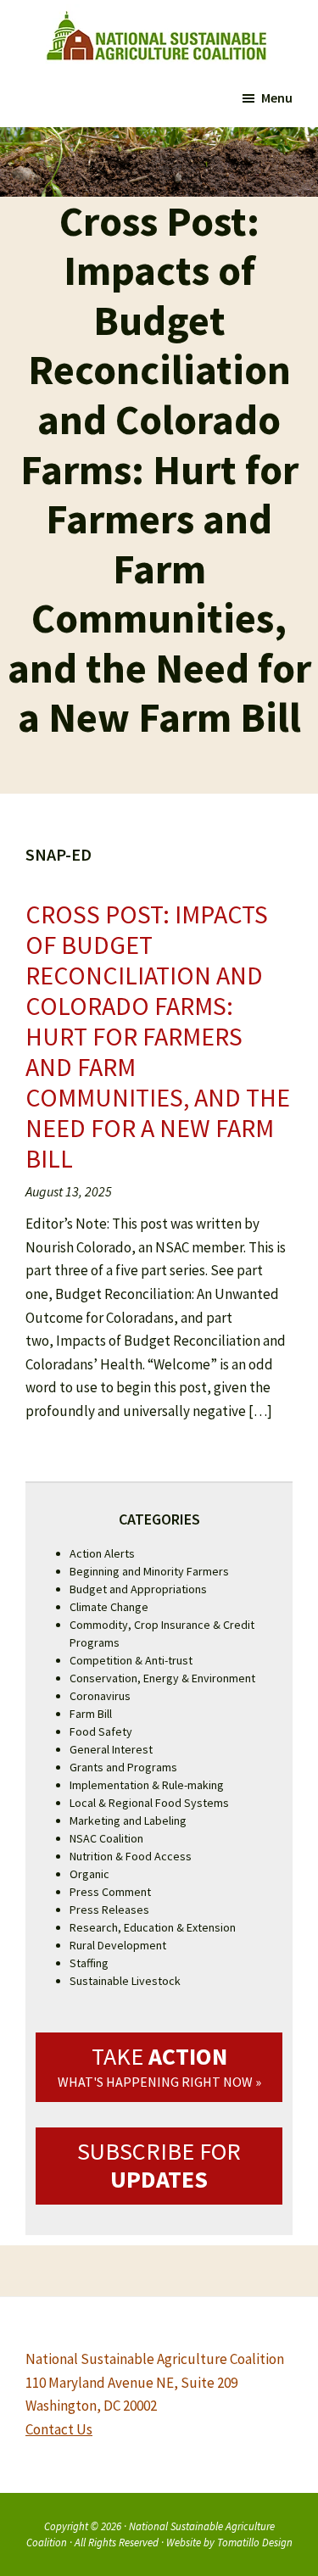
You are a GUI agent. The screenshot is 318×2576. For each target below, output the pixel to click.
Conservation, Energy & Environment (162, 1678)
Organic (89, 1874)
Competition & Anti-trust (131, 1660)
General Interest (111, 1749)
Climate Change (109, 1607)
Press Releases (109, 1910)
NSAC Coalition (106, 1838)
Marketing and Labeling (128, 1820)
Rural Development (118, 1945)
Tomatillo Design (255, 2542)
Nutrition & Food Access (131, 1856)
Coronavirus (100, 1696)
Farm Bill (91, 1714)
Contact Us (59, 2429)
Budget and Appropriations (138, 1589)
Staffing (89, 1963)
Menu (277, 98)
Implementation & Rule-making (147, 1785)
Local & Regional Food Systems (149, 1803)
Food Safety (101, 1731)
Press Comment (110, 1892)
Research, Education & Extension (153, 1927)
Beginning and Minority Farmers (149, 1571)
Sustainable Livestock (125, 1981)
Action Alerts (102, 1553)
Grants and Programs (123, 1767)
